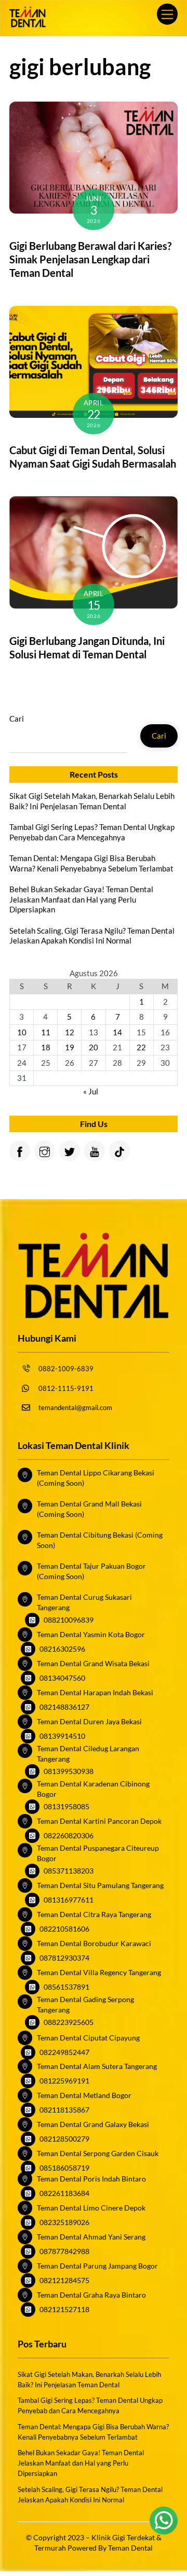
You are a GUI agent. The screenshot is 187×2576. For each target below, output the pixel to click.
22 (141, 1047)
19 (70, 1047)
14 (117, 1032)
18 (46, 1047)
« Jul (91, 1091)
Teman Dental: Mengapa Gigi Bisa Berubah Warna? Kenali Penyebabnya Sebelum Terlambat (91, 863)
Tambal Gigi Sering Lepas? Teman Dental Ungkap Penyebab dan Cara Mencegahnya (92, 832)
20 (94, 1047)
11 (46, 1032)
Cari (17, 719)
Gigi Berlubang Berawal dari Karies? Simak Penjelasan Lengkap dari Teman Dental (90, 259)
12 (70, 1032)
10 (22, 1032)
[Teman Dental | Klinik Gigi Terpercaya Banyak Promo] (28, 23)
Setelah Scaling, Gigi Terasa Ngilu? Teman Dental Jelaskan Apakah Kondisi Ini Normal (92, 936)
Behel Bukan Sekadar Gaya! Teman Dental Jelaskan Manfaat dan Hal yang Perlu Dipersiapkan (81, 899)
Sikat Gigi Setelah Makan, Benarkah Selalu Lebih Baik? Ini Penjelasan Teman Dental (92, 801)
